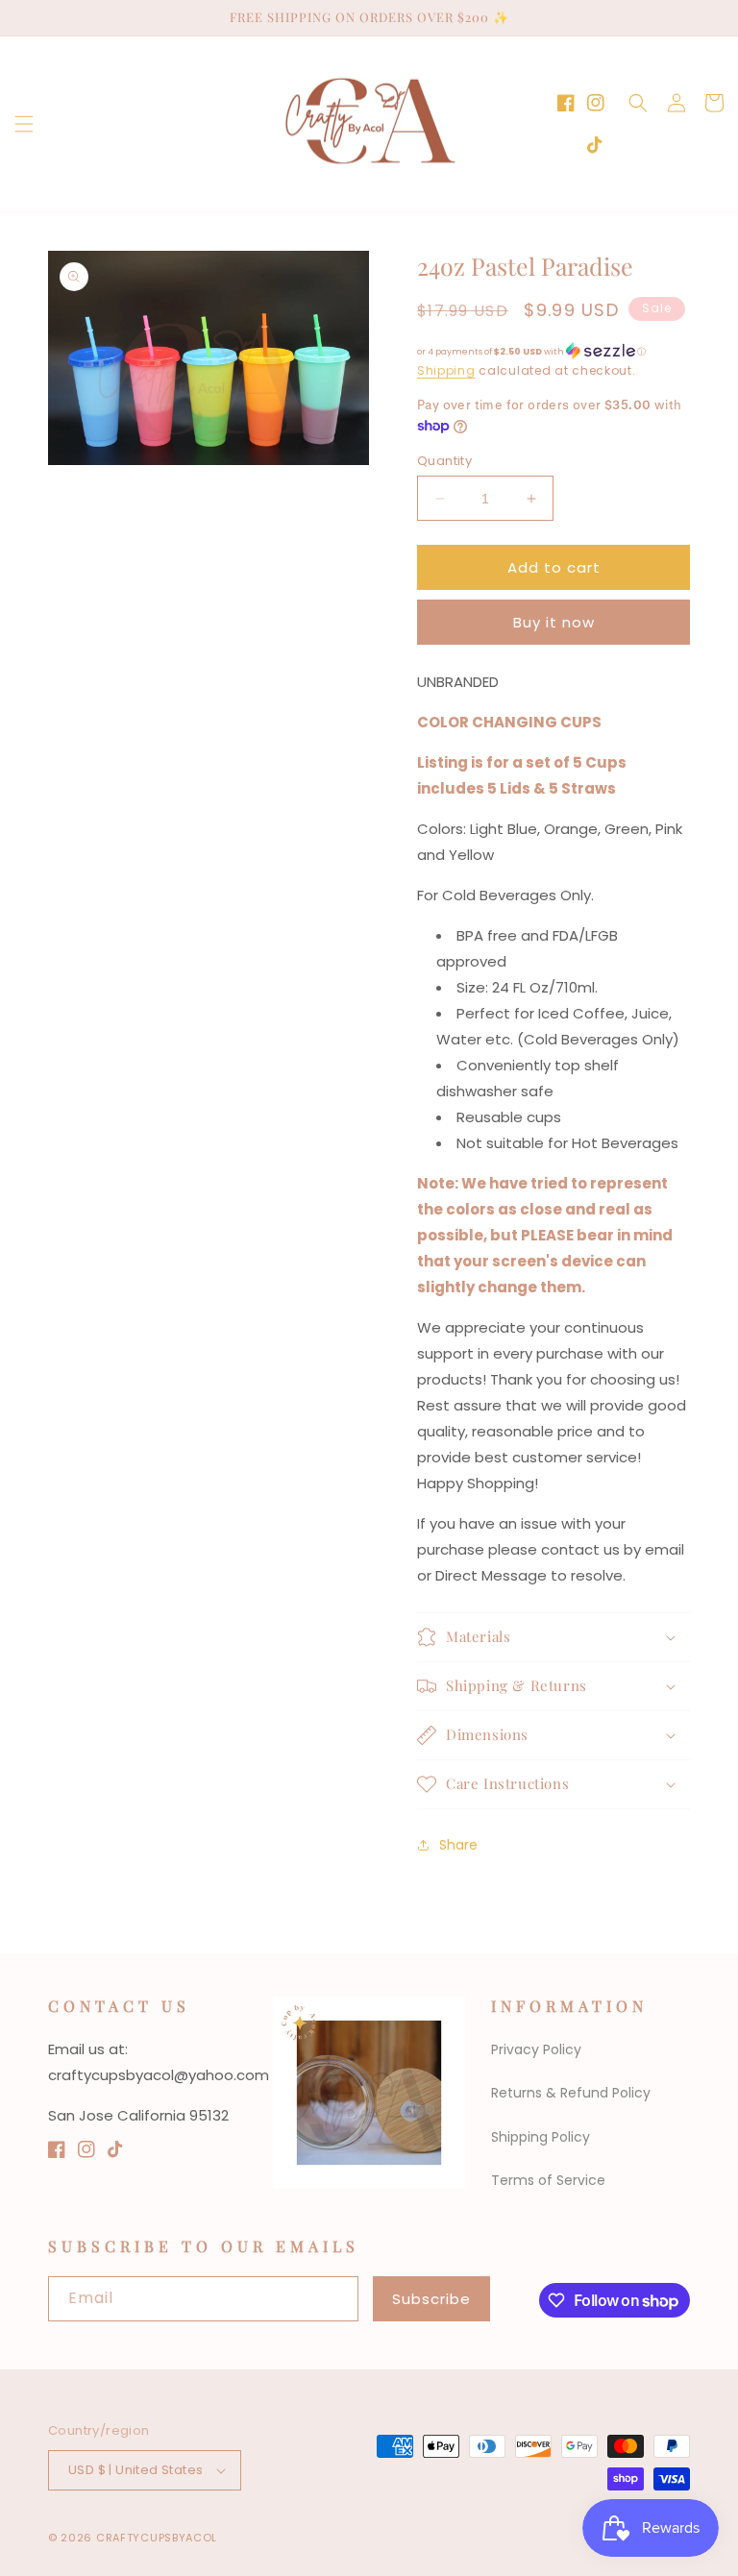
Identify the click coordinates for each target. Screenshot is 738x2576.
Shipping (446, 370)
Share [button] (458, 1845)
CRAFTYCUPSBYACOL (157, 2538)
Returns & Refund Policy (571, 2093)
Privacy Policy (536, 2049)
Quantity (444, 461)
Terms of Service (548, 2180)
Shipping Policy (541, 2137)
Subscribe (431, 2299)
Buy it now (554, 622)
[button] (24, 124)
